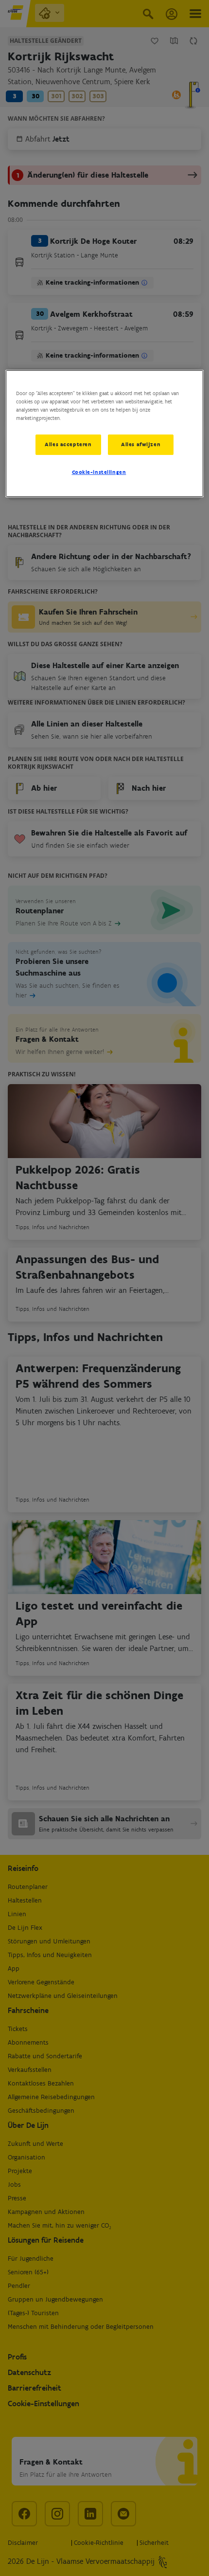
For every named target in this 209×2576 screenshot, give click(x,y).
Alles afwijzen (141, 444)
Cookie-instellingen (99, 472)
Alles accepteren (68, 444)
